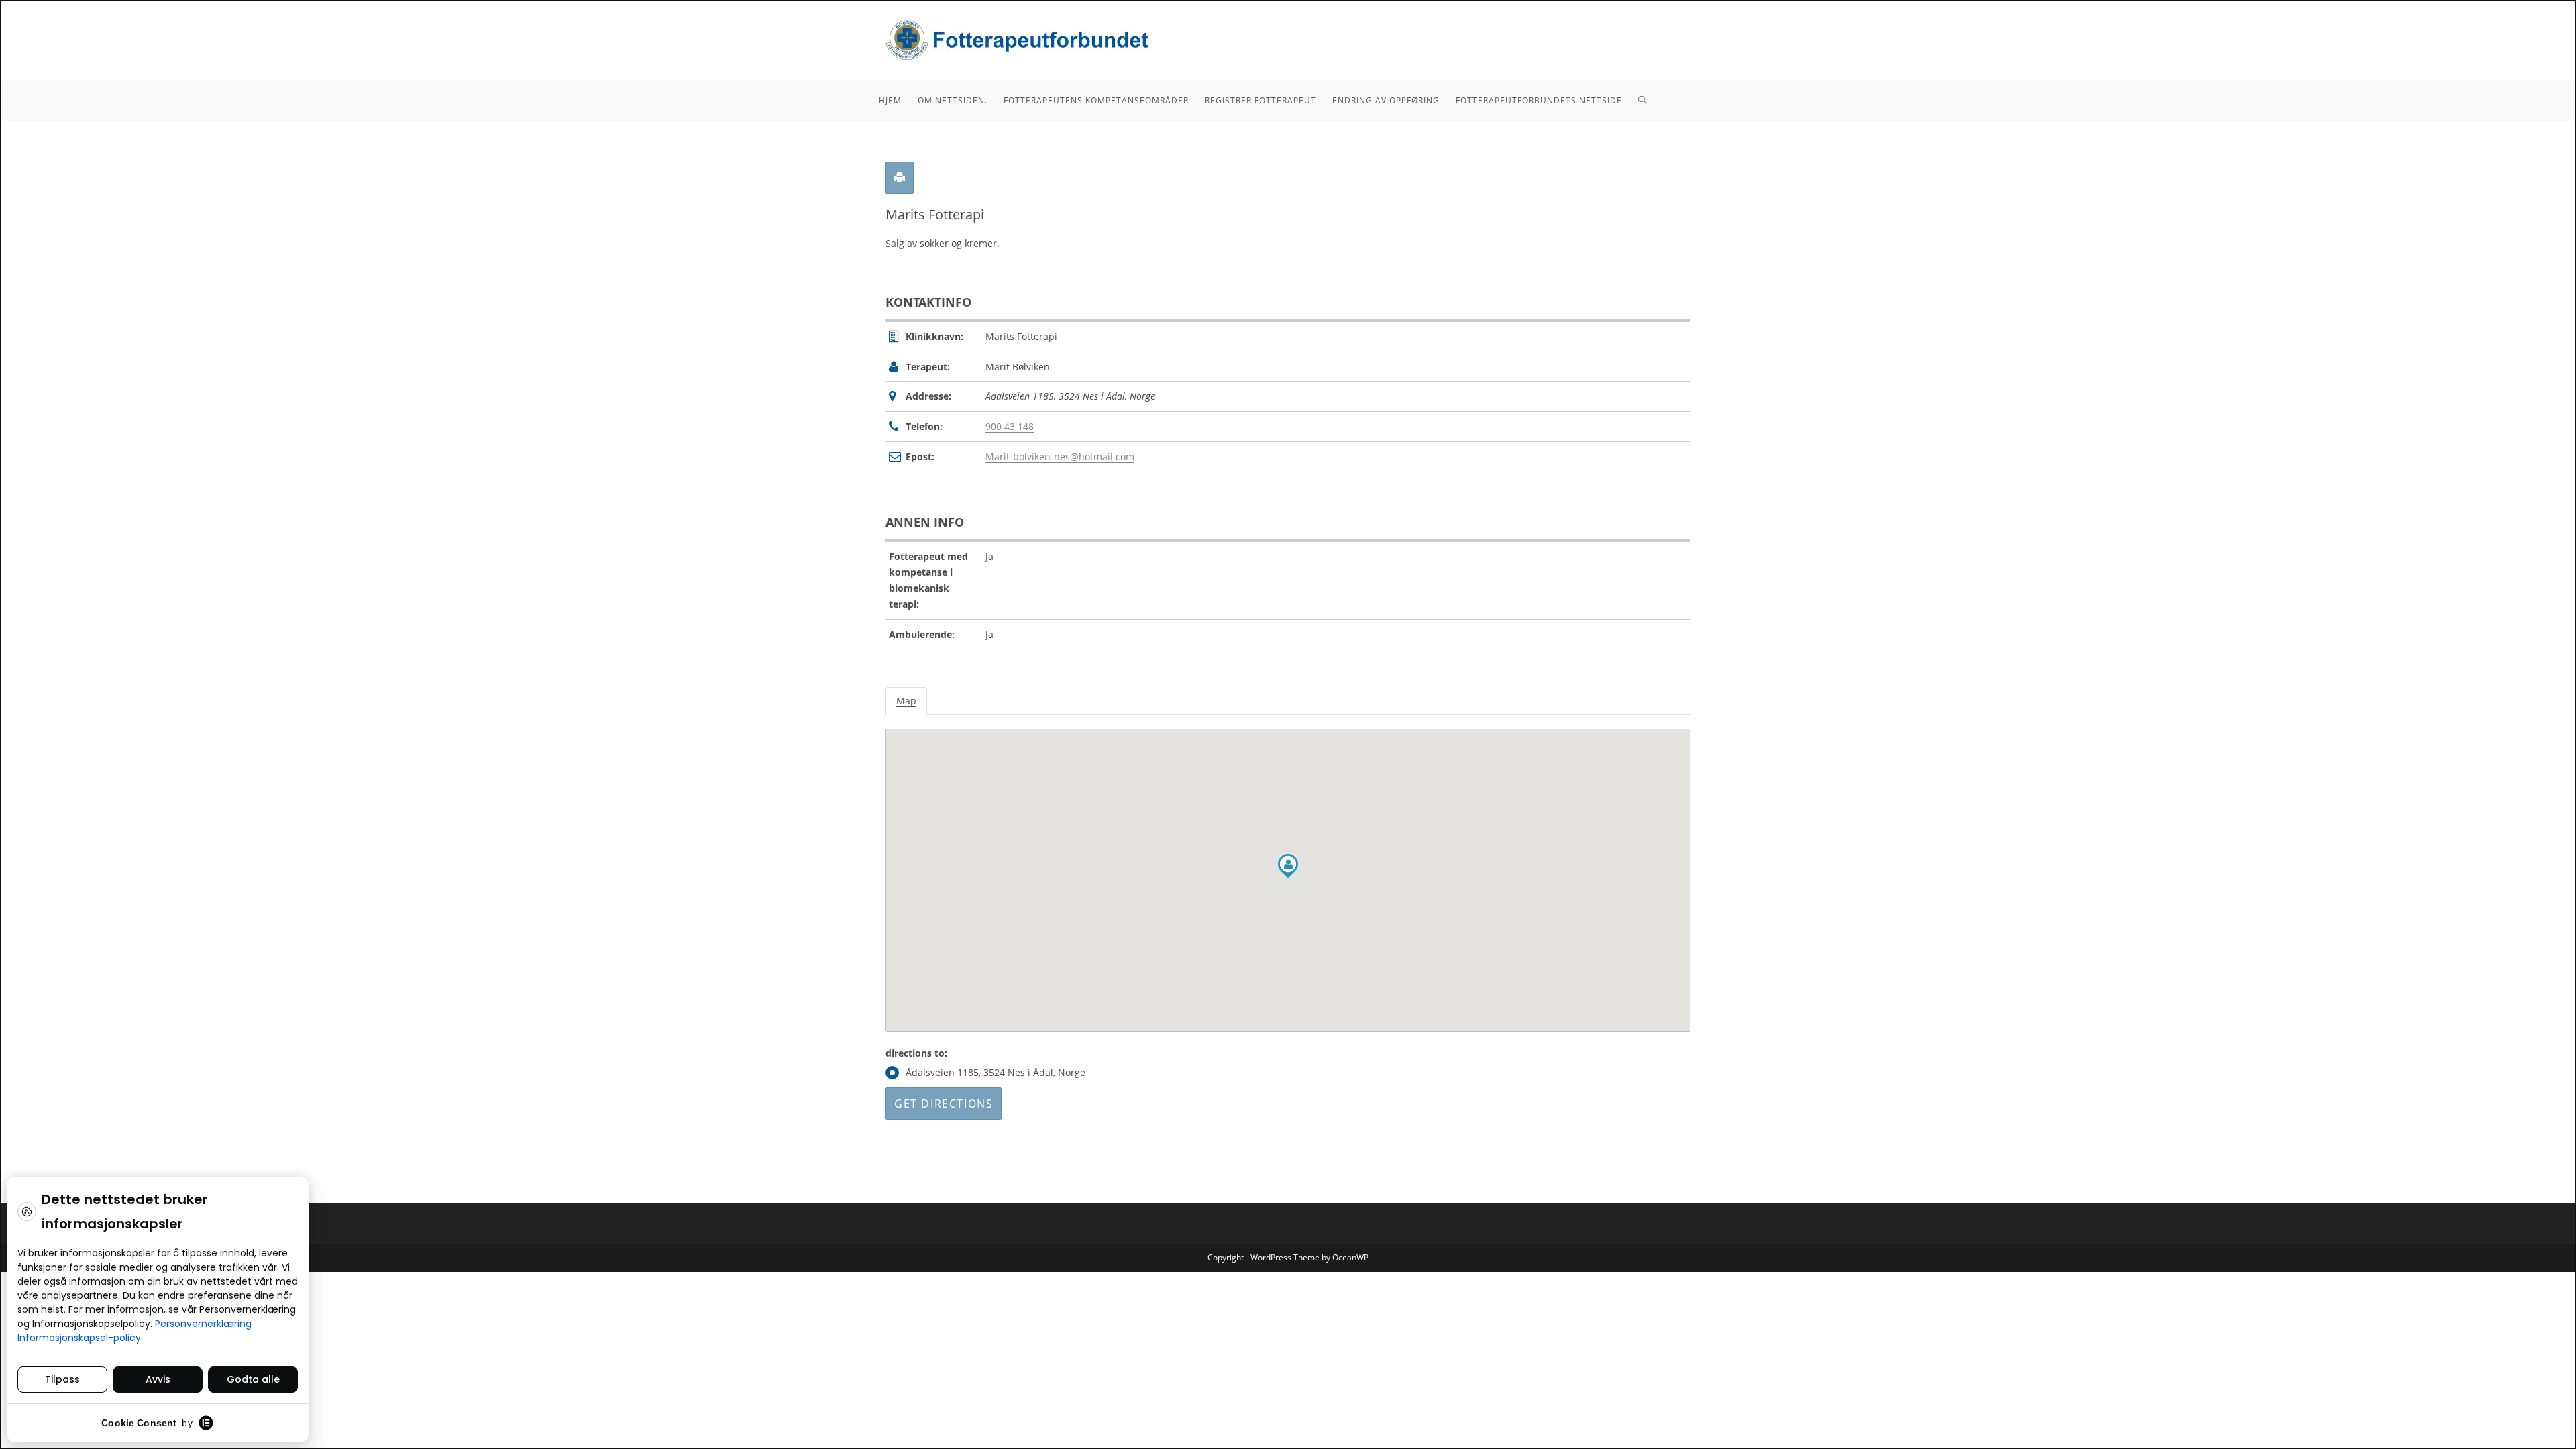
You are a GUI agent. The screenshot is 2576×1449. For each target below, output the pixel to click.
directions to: (916, 1053)
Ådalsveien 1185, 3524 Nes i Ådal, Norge (996, 1072)
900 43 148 (1010, 426)
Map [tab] (906, 701)
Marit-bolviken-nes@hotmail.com (1060, 457)
